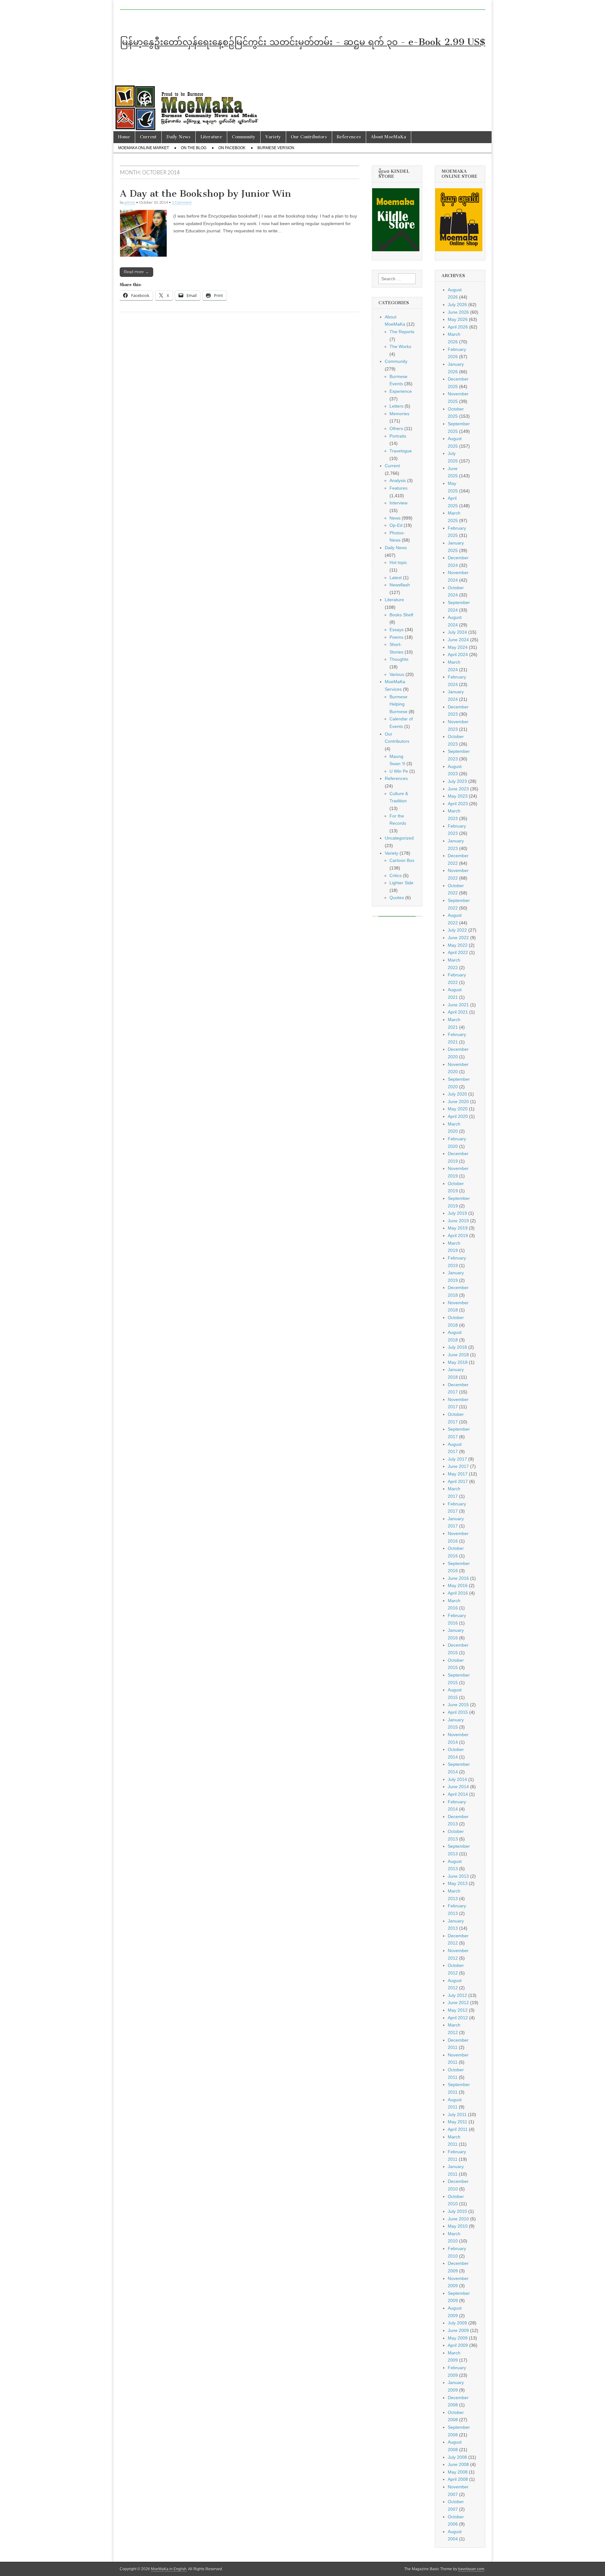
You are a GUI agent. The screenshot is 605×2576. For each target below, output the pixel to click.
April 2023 (458, 804)
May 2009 (458, 2338)
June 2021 (458, 1005)
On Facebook (232, 148)
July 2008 (457, 2457)
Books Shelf (401, 615)
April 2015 (458, 1712)
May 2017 (458, 1474)
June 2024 (458, 640)
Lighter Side (401, 883)
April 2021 (458, 1012)
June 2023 (458, 789)
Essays (397, 630)
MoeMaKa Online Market (144, 148)
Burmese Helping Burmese (398, 704)
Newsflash (400, 585)
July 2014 (457, 1779)
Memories (399, 414)
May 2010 (458, 2226)
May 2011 (458, 2122)
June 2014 (458, 1787)
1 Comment (182, 202)
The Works (400, 346)
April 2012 (458, 2018)
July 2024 (457, 632)
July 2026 (457, 305)
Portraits (398, 436)
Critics (396, 875)
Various (397, 674)
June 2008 (458, 2464)
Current (148, 137)
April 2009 (458, 2345)
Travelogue (401, 451)
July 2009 (457, 2323)
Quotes (397, 898)
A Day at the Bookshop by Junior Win (205, 194)
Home (124, 137)
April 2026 (458, 327)
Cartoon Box (402, 860)
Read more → (136, 272)
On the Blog (194, 148)
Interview (398, 503)
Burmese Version (276, 148)
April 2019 (458, 1236)
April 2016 (458, 1593)
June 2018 (458, 1355)
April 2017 (458, 1481)
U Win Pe (399, 771)
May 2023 (458, 796)
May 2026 (458, 319)
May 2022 (458, 945)
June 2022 (458, 938)
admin (130, 202)
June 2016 (458, 1578)
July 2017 (457, 1459)
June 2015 (458, 1705)
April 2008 (458, 2479)
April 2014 (458, 1794)
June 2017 (458, 1466)
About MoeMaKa (389, 137)
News (395, 518)
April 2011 (458, 2129)
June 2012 (458, 2003)
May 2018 (458, 1362)
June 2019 (458, 1221)
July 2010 (457, 2211)
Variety (273, 137)
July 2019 (457, 1213)
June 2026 (458, 312)
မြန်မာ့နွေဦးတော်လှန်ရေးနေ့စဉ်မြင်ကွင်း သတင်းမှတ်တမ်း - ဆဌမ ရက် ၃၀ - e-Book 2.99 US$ (303, 42)
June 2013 (458, 1876)
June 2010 (458, 2219)
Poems (396, 637)
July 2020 (457, 1094)
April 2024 (458, 654)
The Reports (402, 332)
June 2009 (458, 2330)
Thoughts (399, 659)
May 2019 (458, 1228)
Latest (396, 578)
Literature (211, 137)
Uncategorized (399, 838)
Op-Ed (396, 525)
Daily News (179, 137)
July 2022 (457, 930)
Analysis (398, 480)
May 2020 (458, 1109)
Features (398, 488)
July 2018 (457, 1347)
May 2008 (458, 2472)
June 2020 (458, 1102)
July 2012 (457, 1995)
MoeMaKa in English (169, 2569)
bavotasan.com (471, 2569)
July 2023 (457, 781)
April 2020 (458, 1116)
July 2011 (457, 2114)
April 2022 (458, 952)
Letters (396, 406)
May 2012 (458, 2010)
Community (244, 137)
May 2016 (458, 1585)
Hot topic (398, 562)
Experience (401, 391)
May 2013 (458, 1883)
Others (396, 428)
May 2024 (458, 647)
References (349, 137)
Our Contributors (309, 137)
